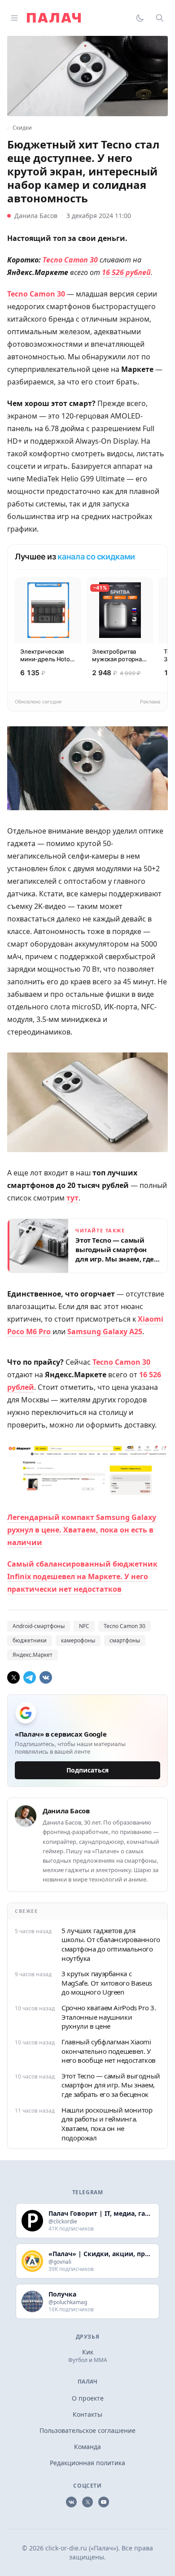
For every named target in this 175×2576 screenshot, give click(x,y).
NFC (84, 1626)
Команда (87, 2447)
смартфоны (125, 1640)
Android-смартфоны (39, 1626)
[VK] (46, 1677)
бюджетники (30, 1640)
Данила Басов (36, 216)
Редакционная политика (87, 2463)
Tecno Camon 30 (125, 1626)
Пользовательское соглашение (87, 2430)
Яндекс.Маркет (33, 1655)
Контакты (87, 2414)
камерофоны (78, 1640)
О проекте (88, 2398)
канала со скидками (96, 557)
